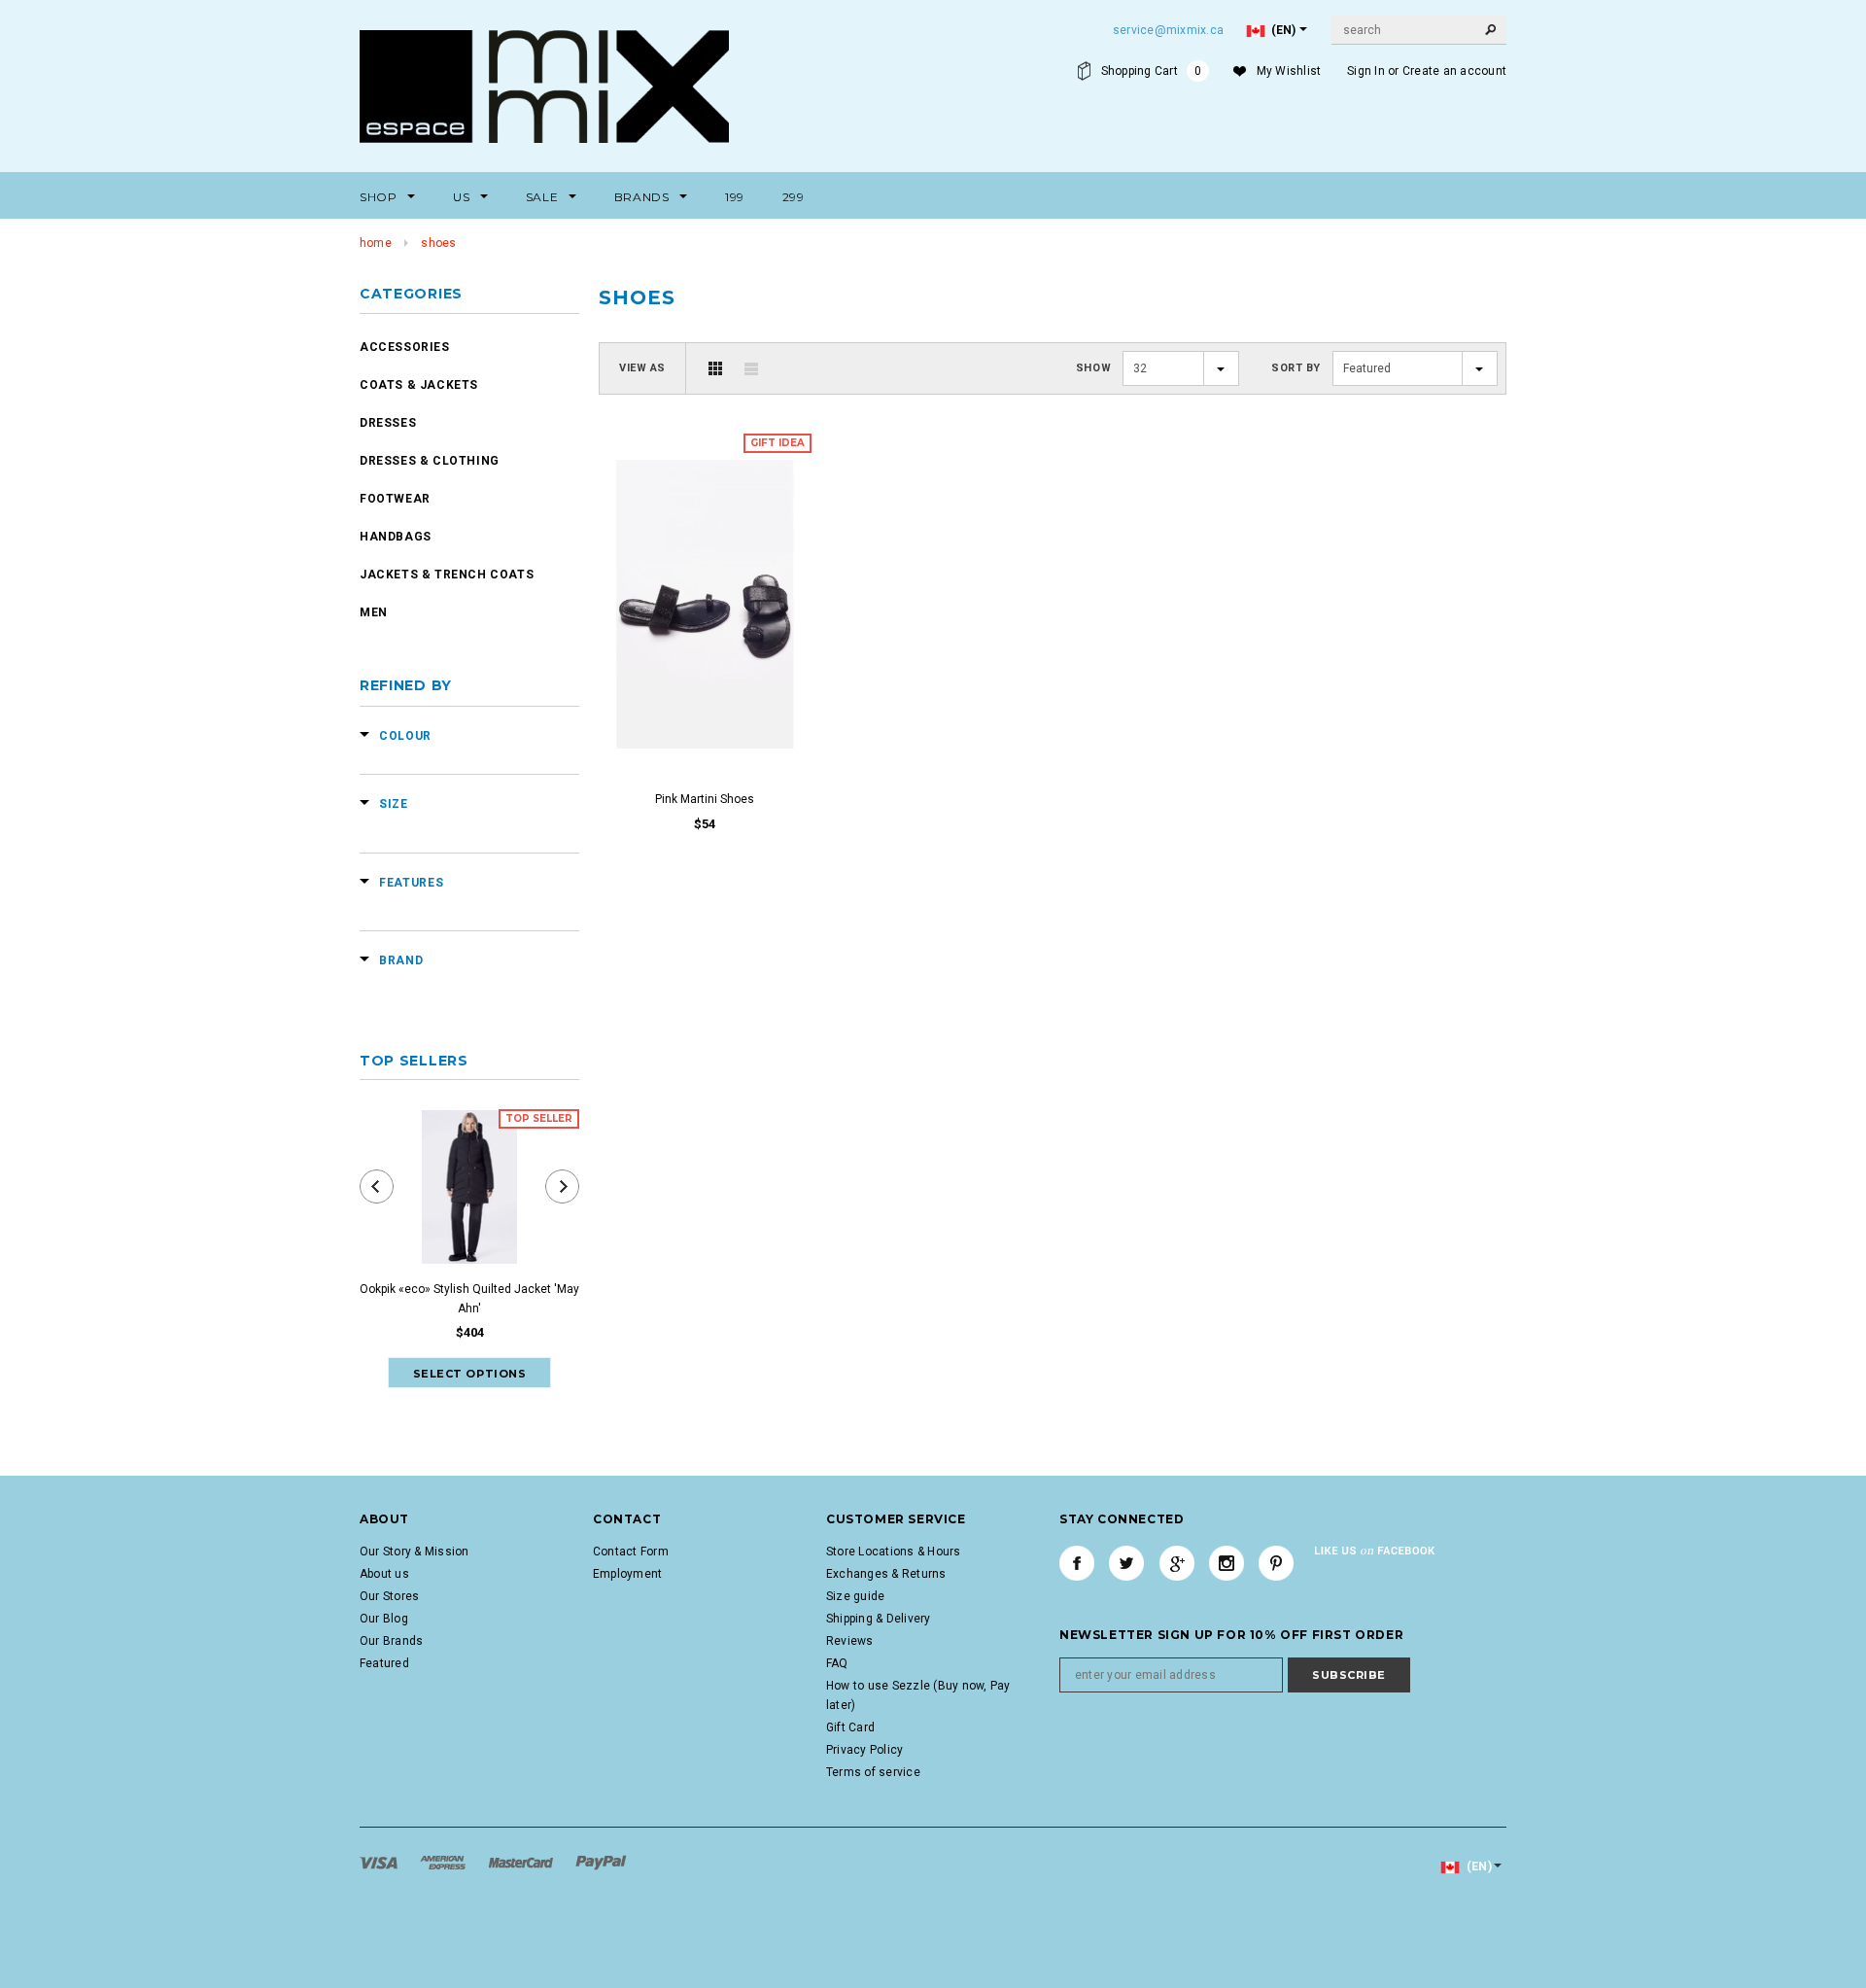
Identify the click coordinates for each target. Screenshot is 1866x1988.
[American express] (444, 1862)
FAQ (837, 1663)
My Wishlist (1289, 71)
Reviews (850, 1641)
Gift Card (850, 1727)
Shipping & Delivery (879, 1619)
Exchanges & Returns (886, 1574)
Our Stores (389, 1596)
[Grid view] (715, 368)
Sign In (1366, 71)
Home (376, 243)
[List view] (751, 368)
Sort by (1296, 368)
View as (642, 368)
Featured (384, 1663)
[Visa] (380, 1862)
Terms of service (873, 1772)
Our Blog (384, 1619)
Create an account (1454, 71)
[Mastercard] (522, 1862)
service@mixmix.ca (1168, 30)
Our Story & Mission (415, 1552)
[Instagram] (1227, 1563)
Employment (627, 1574)
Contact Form (631, 1552)
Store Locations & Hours (894, 1552)
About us (384, 1574)
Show (1093, 368)
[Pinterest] (1276, 1563)
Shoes (438, 243)
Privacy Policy (864, 1750)
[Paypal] (601, 1862)
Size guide (855, 1596)
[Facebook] (1077, 1563)
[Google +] (1177, 1563)
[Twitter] (1126, 1563)
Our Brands (391, 1641)
